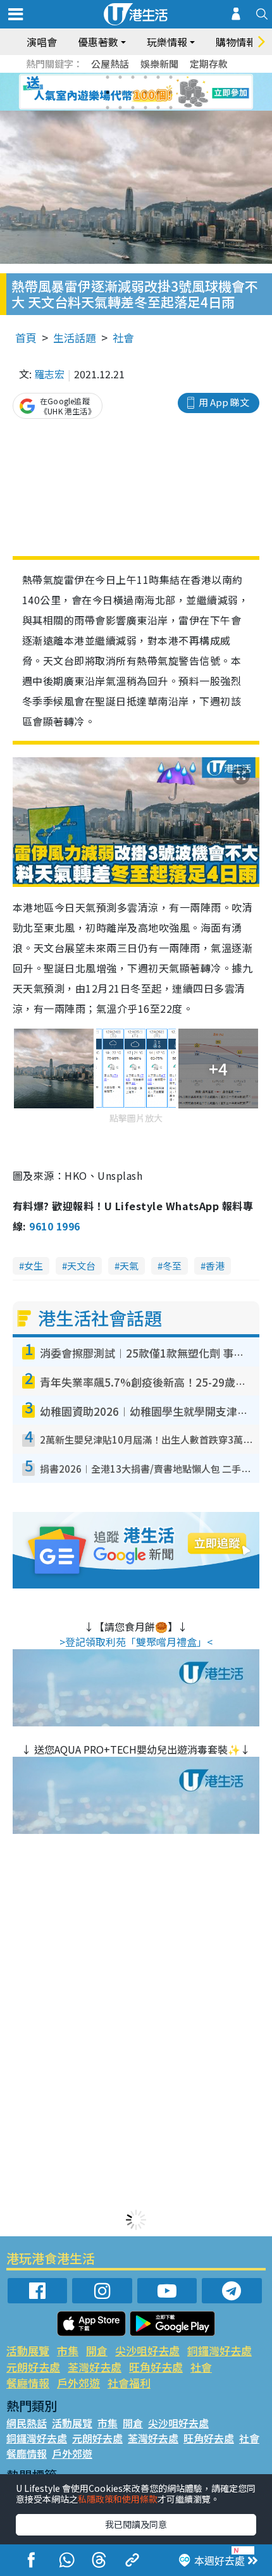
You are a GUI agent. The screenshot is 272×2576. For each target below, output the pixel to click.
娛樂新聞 (159, 64)
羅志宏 (49, 374)
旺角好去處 (156, 2367)
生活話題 (75, 337)
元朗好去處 (33, 2367)
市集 (68, 2350)
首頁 (26, 337)
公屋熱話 (110, 64)
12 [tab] (171, 92)
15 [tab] (133, 108)
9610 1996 (54, 1226)
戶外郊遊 (78, 2383)
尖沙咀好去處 (147, 2350)
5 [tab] (158, 77)
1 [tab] (108, 77)
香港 (215, 1266)
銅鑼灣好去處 (219, 2350)
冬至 (172, 1266)
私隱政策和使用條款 (118, 2499)
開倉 (97, 2350)
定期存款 (209, 64)
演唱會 (42, 42)
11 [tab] (158, 92)
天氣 (129, 1266)
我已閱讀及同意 (136, 2524)
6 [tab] (171, 77)
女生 (34, 1266)
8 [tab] (120, 92)
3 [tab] (133, 77)
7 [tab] (108, 92)
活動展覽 (28, 2350)
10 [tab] (145, 92)
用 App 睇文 (224, 402)
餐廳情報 (28, 2383)
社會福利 (129, 2383)
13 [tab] (108, 108)
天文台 (81, 1266)
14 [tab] (120, 108)
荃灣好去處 (95, 2367)
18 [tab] (171, 108)
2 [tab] (120, 77)
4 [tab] (145, 77)
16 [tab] (145, 108)
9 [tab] (133, 92)
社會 (123, 337)
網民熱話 (27, 2423)
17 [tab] (158, 108)
